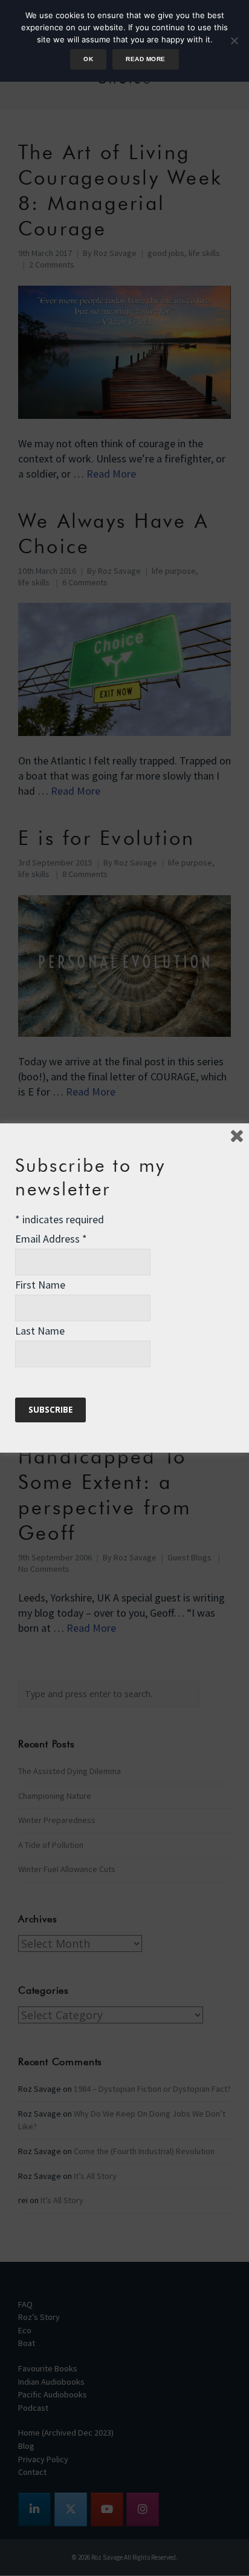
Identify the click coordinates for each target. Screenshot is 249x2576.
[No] (234, 41)
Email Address (51, 1239)
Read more (145, 59)
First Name (40, 1285)
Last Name (40, 1331)
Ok (88, 59)
